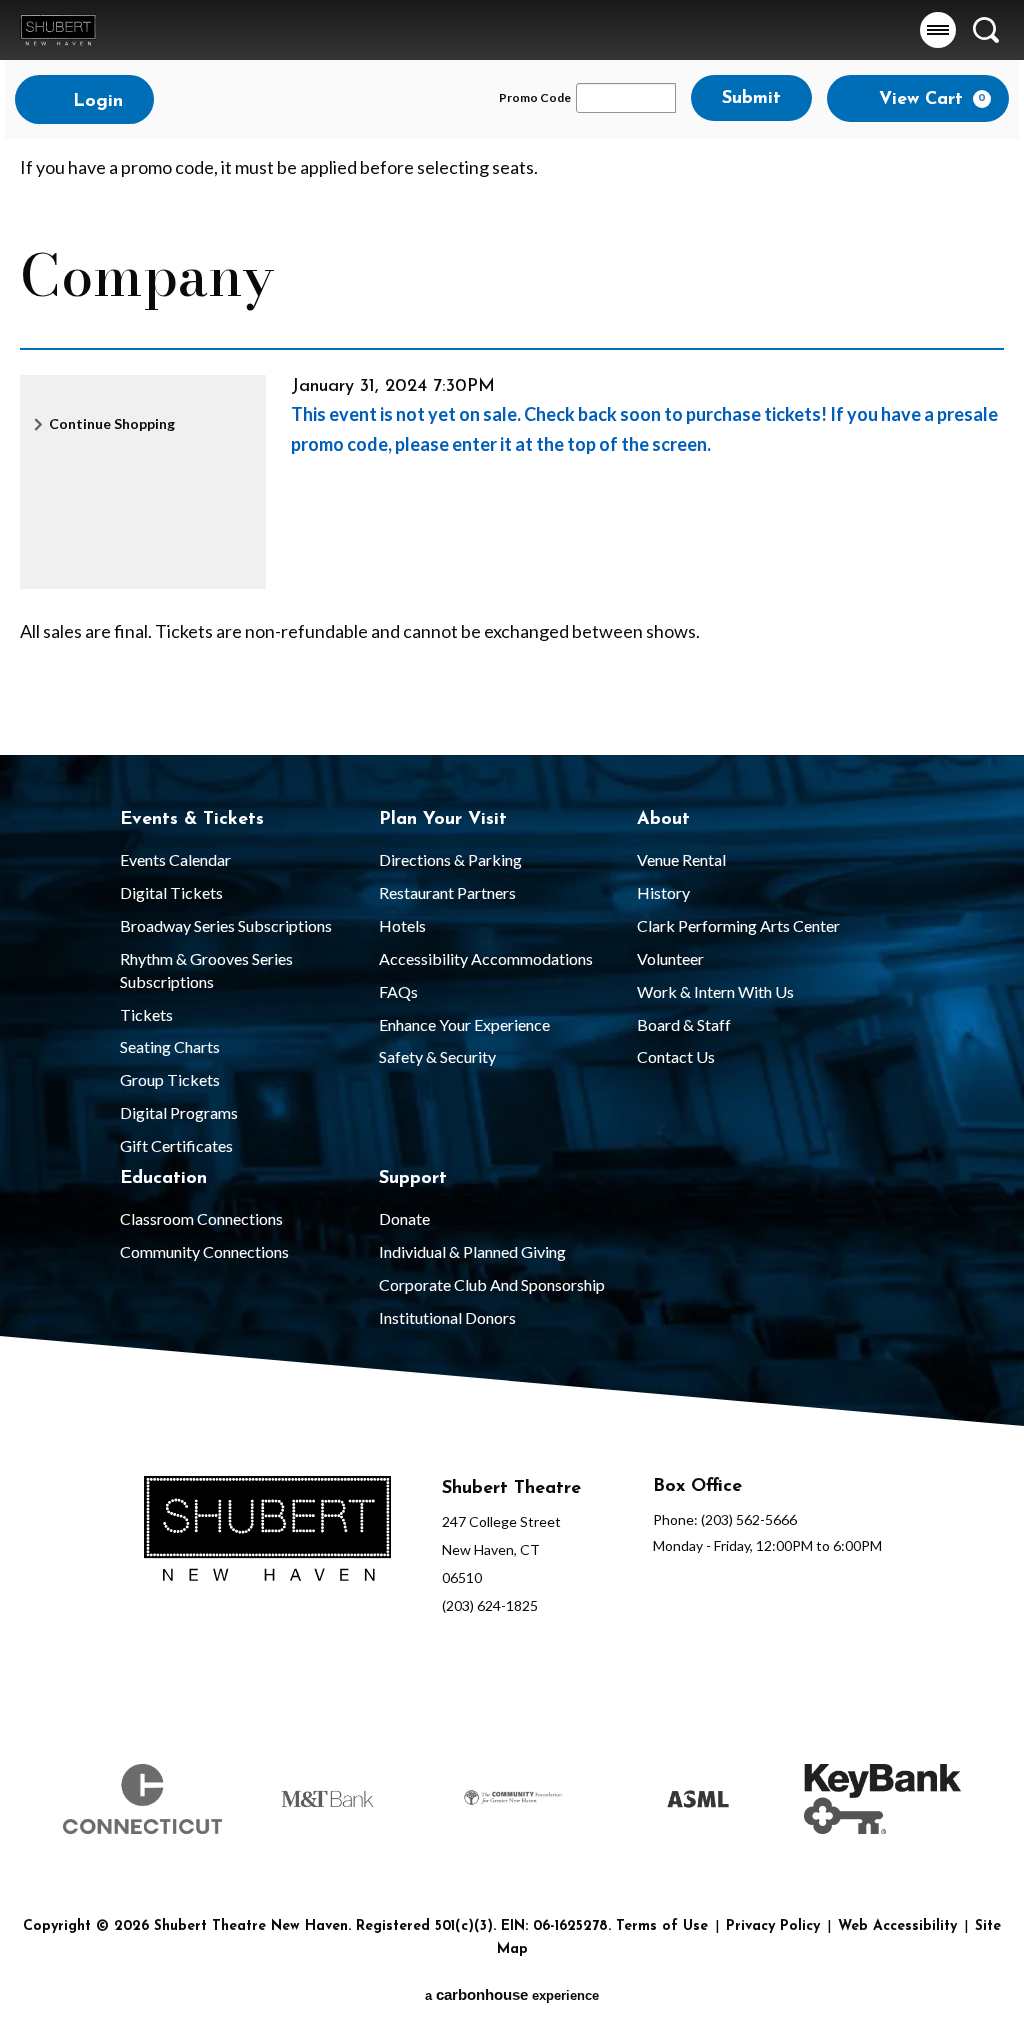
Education (163, 1179)
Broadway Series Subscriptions (226, 925)
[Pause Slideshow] (948, 1752)
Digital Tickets (171, 892)
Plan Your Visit (443, 820)
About (663, 820)
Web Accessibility (897, 1926)
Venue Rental (681, 859)
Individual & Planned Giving (472, 1251)
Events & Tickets (192, 820)
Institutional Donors (447, 1317)
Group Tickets (170, 1079)
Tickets (146, 1014)
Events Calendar (175, 859)
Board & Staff (684, 1024)
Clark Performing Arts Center (738, 925)
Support (413, 1179)
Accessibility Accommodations (486, 958)
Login (95, 102)
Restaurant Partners (447, 892)
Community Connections (204, 1251)
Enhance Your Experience (464, 1024)
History (663, 892)
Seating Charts (170, 1046)
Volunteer (670, 958)
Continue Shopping (112, 423)
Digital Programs (179, 1112)
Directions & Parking (450, 859)
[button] (938, 30)
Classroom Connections (201, 1218)
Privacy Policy (773, 1926)
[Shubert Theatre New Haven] (58, 29)
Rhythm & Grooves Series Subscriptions (206, 970)
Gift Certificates (176, 1145)
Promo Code (535, 98)
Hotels (402, 925)
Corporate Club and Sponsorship (492, 1284)
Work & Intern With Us (715, 991)
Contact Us (676, 1056)
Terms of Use (662, 1926)
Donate (404, 1218)
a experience (512, 1994)
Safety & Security (437, 1056)
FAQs (398, 991)
